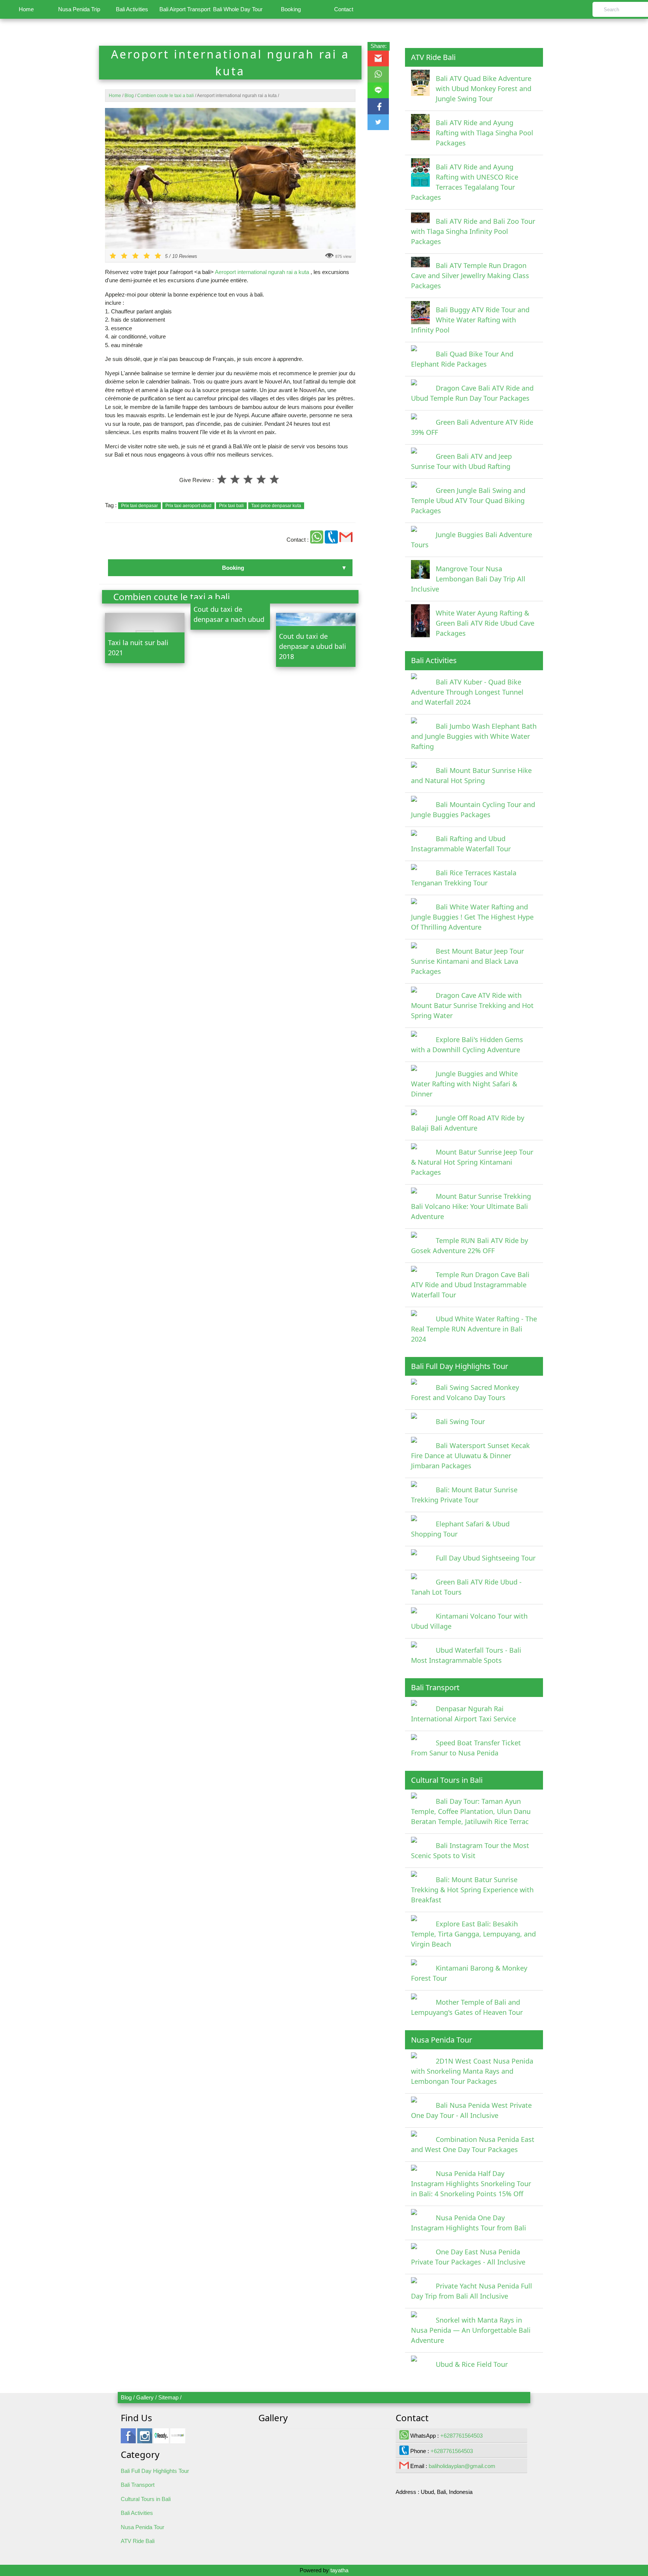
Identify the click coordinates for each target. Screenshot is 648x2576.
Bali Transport (138, 2485)
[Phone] (332, 540)
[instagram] (145, 2439)
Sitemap (168, 2397)
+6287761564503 (461, 2436)
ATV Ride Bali (138, 2541)
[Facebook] (128, 2439)
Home (26, 9)
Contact (344, 9)
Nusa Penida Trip (79, 9)
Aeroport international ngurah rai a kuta (262, 272)
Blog (126, 2397)
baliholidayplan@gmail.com (462, 2466)
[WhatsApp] (317, 540)
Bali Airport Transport (185, 9)
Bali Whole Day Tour (238, 9)
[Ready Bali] (161, 2439)
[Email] (346, 540)
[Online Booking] (178, 2439)
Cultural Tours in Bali (146, 2499)
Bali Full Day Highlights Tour (155, 2471)
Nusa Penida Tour (142, 2527)
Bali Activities (132, 9)
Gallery (145, 2397)
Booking (291, 9)
